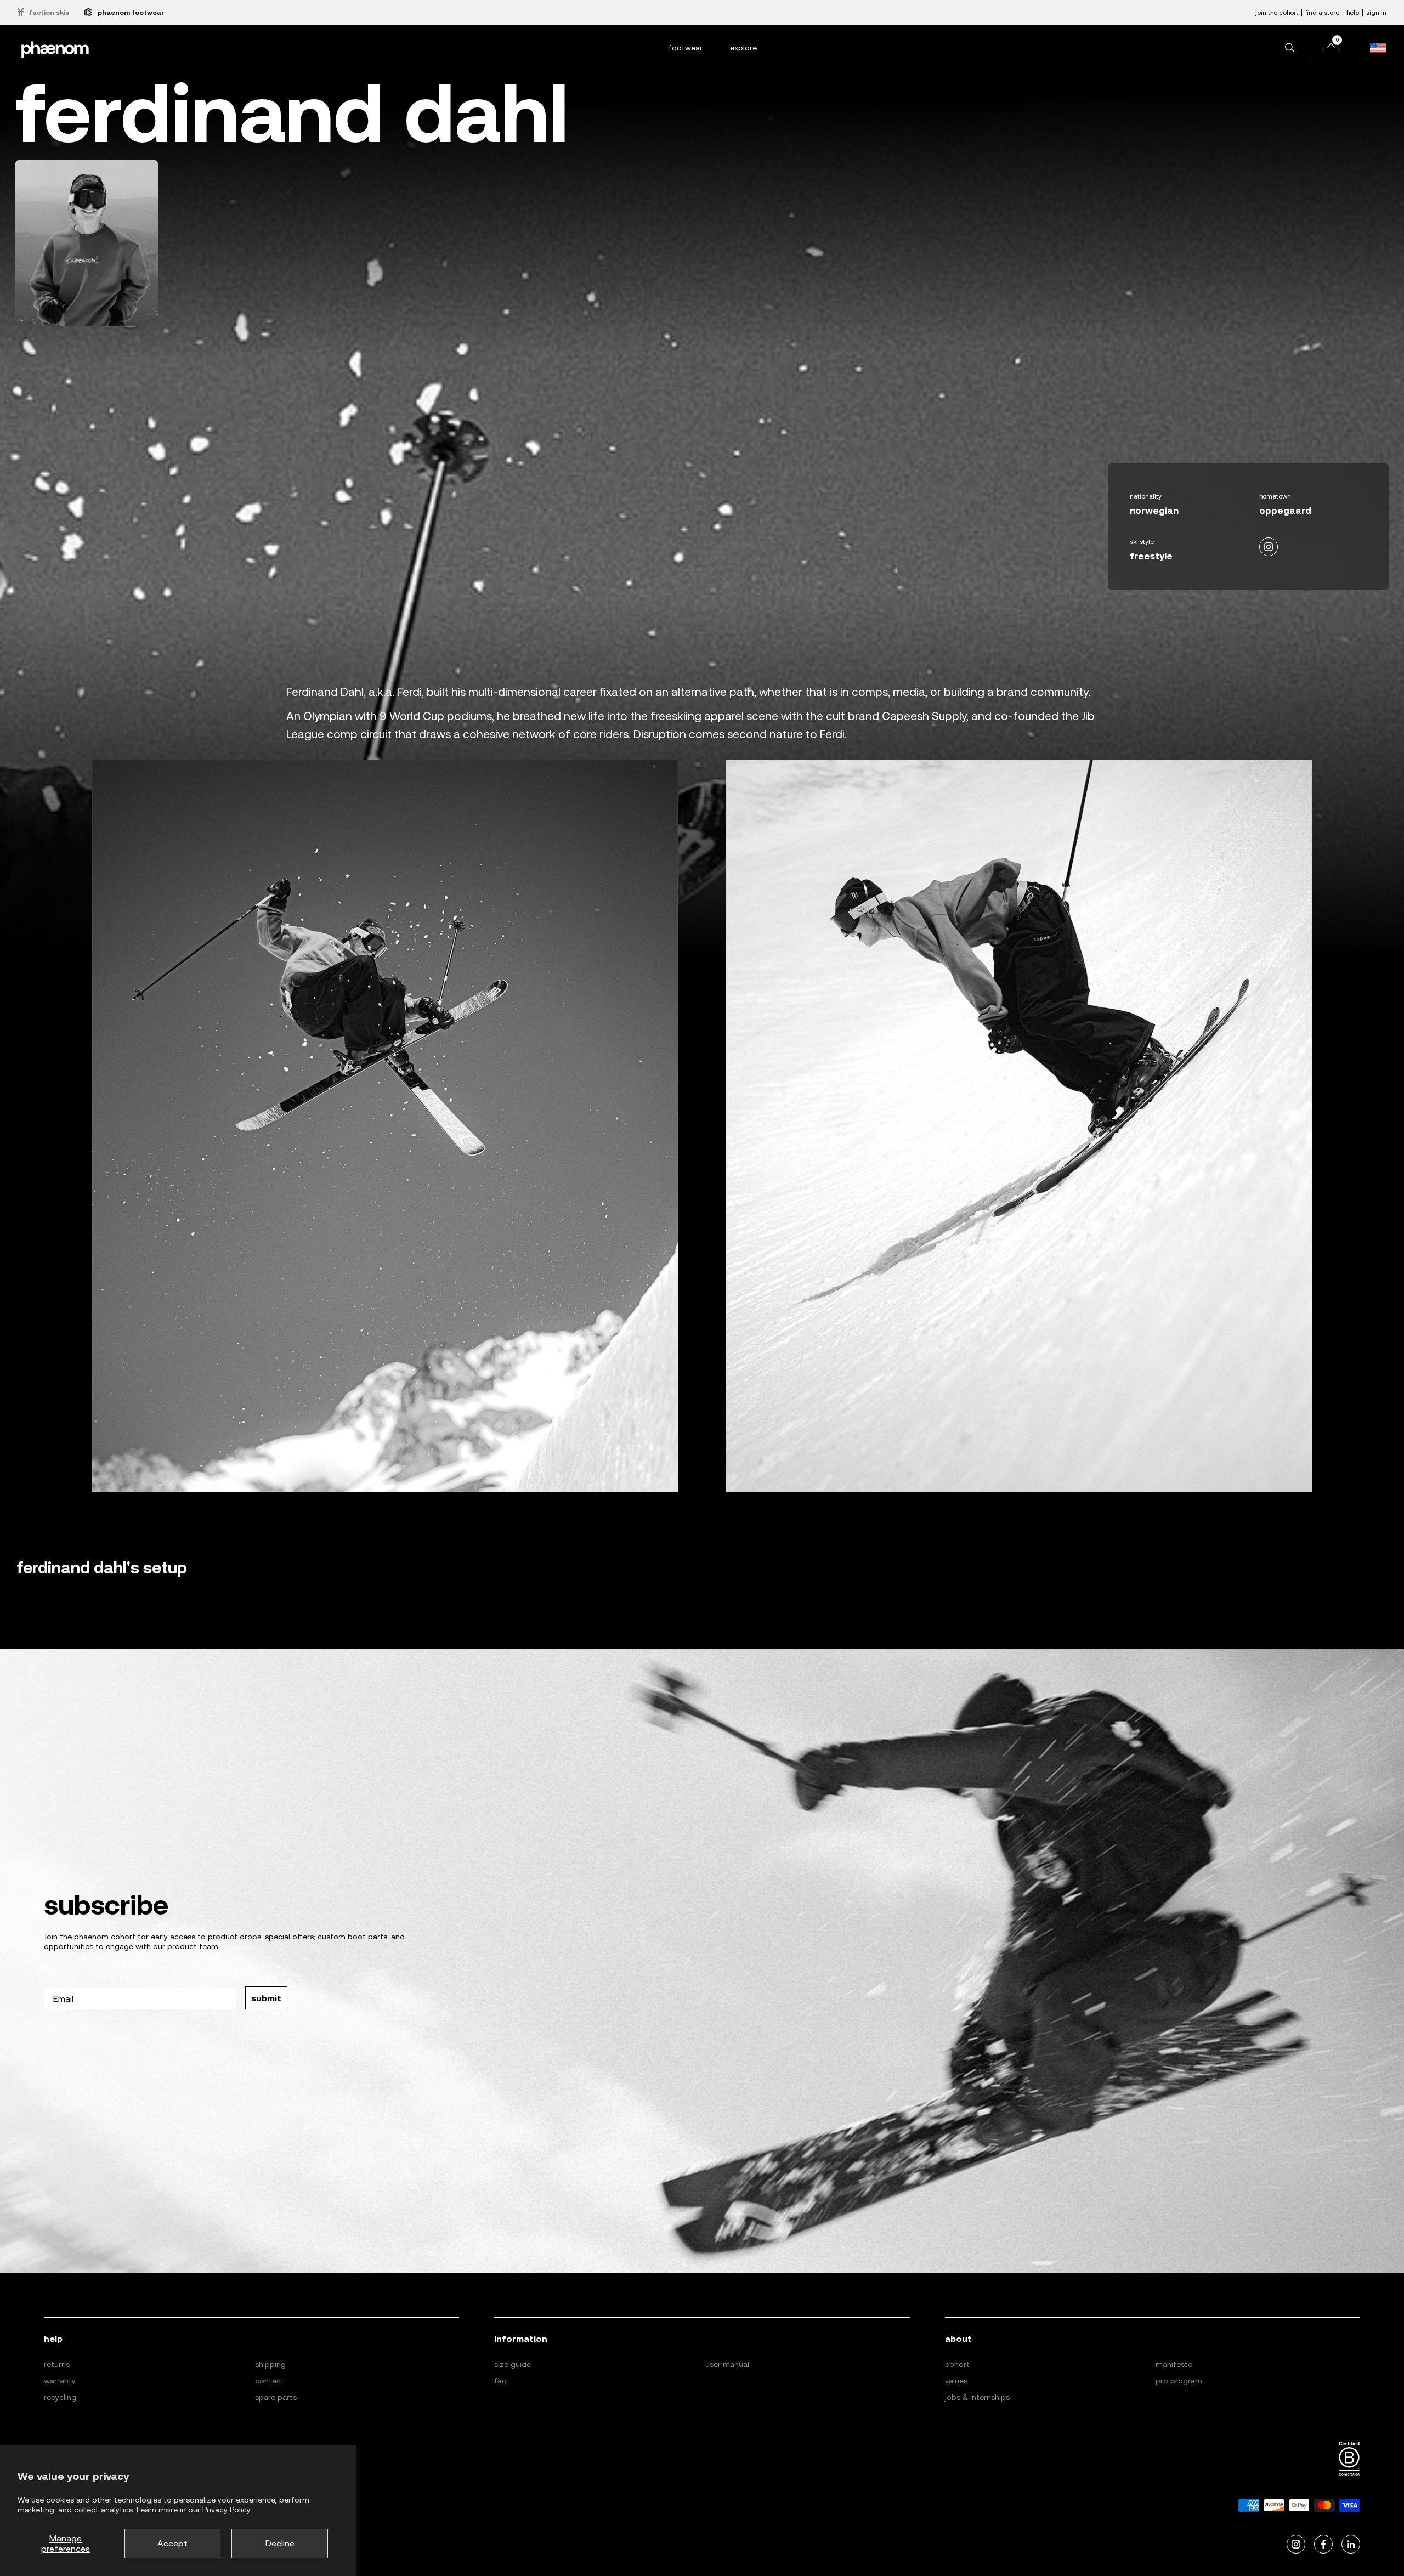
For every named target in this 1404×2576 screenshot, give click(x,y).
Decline (280, 2543)
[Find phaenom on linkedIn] (1351, 2544)
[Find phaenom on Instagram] (1296, 2544)
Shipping (270, 2364)
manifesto (1174, 2364)
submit (266, 1998)
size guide (513, 2364)
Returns (57, 2364)
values (956, 2381)
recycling (60, 2397)
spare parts (276, 2397)
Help (1353, 13)
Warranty (60, 2381)
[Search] (1290, 48)
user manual (727, 2364)
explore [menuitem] (743, 48)
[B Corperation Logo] (1349, 2459)
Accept (172, 2543)
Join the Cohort (1277, 13)
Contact (270, 2381)
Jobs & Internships (977, 2397)
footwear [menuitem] (686, 48)
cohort (957, 2364)
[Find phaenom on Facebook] (1323, 2544)
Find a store (1322, 13)
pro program (1179, 2381)
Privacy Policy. (227, 2510)
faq (500, 2381)
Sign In (1376, 13)
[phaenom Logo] (55, 48)
